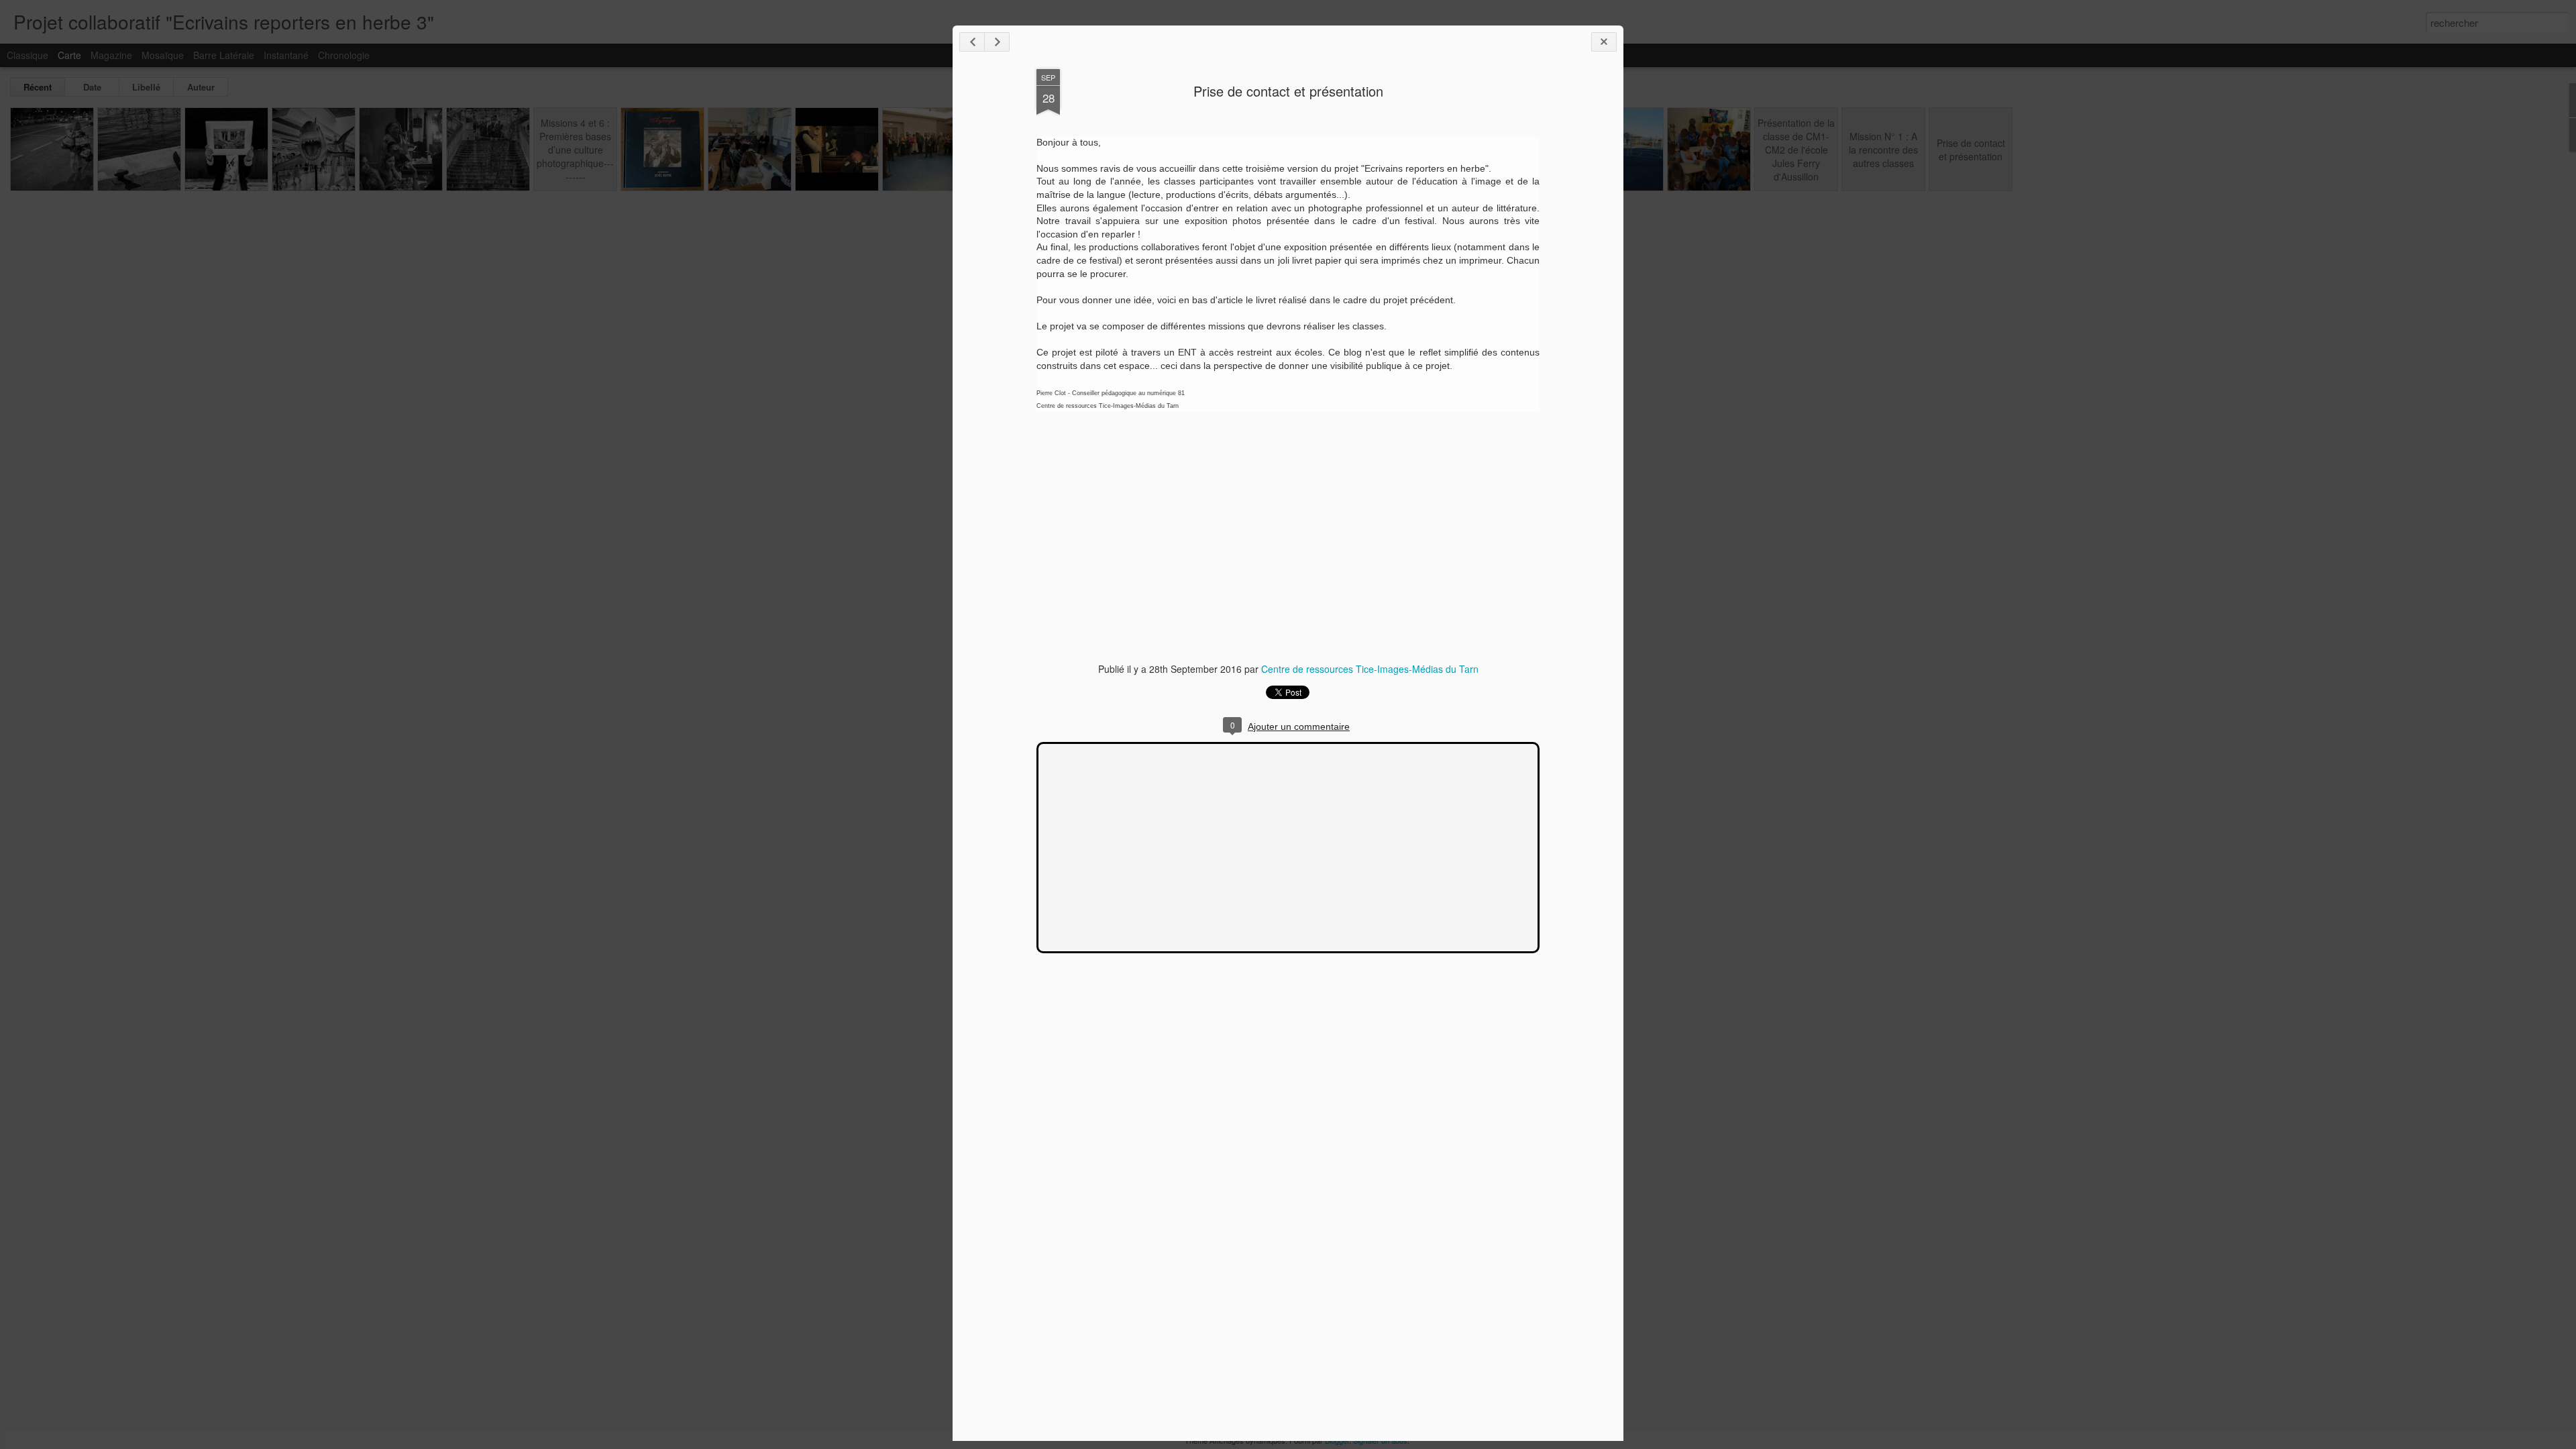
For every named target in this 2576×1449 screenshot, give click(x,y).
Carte (69, 55)
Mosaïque (163, 55)
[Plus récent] (972, 42)
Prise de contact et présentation (1288, 91)
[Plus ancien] (997, 42)
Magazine (111, 55)
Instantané (286, 55)
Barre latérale (224, 55)
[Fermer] (1604, 42)
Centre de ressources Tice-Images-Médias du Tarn (1370, 669)
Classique (28, 55)
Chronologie (344, 55)
